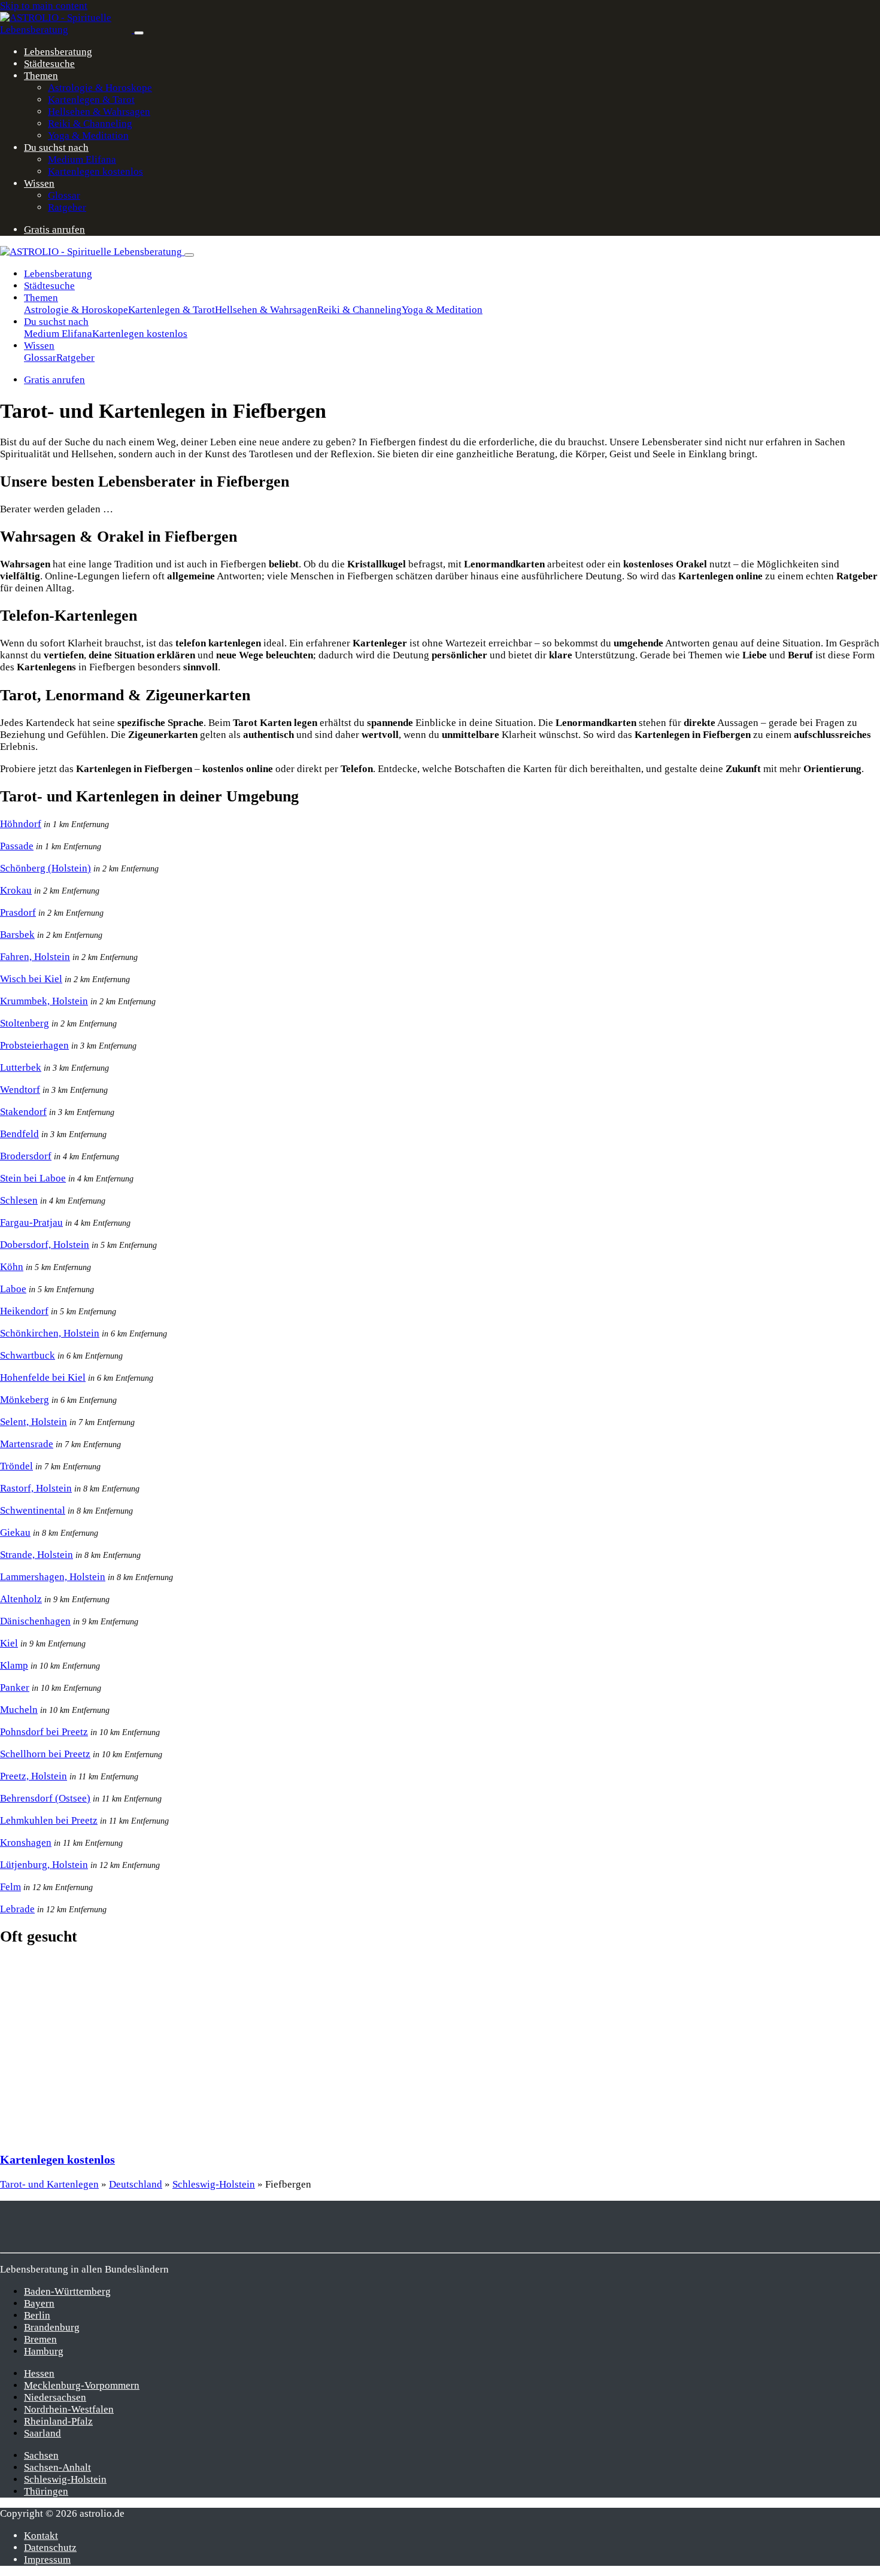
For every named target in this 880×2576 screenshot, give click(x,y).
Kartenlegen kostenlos (95, 171)
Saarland (43, 2433)
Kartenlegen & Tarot (91, 100)
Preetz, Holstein (34, 1776)
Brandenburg (52, 2327)
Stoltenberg (25, 1023)
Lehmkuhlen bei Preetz (49, 1820)
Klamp (14, 1665)
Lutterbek (21, 1067)
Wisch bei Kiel (31, 979)
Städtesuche (49, 64)
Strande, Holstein (37, 1555)
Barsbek (17, 935)
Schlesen (19, 1200)
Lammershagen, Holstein (53, 1577)
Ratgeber (67, 207)
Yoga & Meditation (88, 136)
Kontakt (41, 2536)
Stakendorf (23, 1112)
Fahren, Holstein (35, 957)
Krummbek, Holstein (44, 1001)
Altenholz (21, 1599)
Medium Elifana (82, 160)
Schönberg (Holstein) (45, 868)
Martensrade (27, 1444)
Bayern (39, 2303)
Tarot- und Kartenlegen (49, 2184)
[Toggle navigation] (139, 33)
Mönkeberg (25, 1400)
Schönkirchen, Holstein (50, 1333)
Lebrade (17, 1909)
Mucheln (19, 1710)
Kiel (9, 1643)
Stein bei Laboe (33, 1178)
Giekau (15, 1532)
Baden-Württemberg (67, 2291)
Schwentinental (33, 1510)
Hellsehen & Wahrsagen (99, 112)
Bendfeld (19, 1134)
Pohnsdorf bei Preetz (44, 1732)
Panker (15, 1688)
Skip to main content (44, 6)
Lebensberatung (58, 52)
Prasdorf (18, 912)
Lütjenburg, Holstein (44, 1865)
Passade (17, 846)
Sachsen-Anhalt (57, 2467)
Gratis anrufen (54, 230)
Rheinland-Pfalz (58, 2421)
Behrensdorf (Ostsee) (45, 1798)
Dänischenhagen (35, 1621)
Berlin (37, 2315)
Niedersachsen (55, 2397)
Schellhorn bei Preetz (45, 1754)
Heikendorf (24, 1311)
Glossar (64, 195)
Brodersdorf (26, 1156)
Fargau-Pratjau (31, 1222)
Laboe (13, 1289)
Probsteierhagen (34, 1045)
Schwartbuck (28, 1355)
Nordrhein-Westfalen (69, 2409)
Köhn (12, 1267)
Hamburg (44, 2351)
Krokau (16, 890)
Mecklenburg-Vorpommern (82, 2385)
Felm (10, 1887)
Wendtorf (20, 1090)
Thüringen (46, 2491)
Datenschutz (50, 2548)
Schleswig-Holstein (214, 2184)
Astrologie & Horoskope (100, 88)
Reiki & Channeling (90, 124)
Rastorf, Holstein (36, 1488)
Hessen (39, 2373)
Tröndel (16, 1466)
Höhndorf (21, 824)
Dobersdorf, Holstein (45, 1245)
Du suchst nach (56, 148)
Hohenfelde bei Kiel (43, 1377)
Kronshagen (26, 1843)
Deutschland (136, 2184)
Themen (41, 76)
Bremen (40, 2339)
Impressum (47, 2560)
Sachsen (41, 2455)
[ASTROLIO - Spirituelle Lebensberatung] (67, 30)
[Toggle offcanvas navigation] (189, 255)
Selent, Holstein (34, 1422)
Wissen (39, 183)
